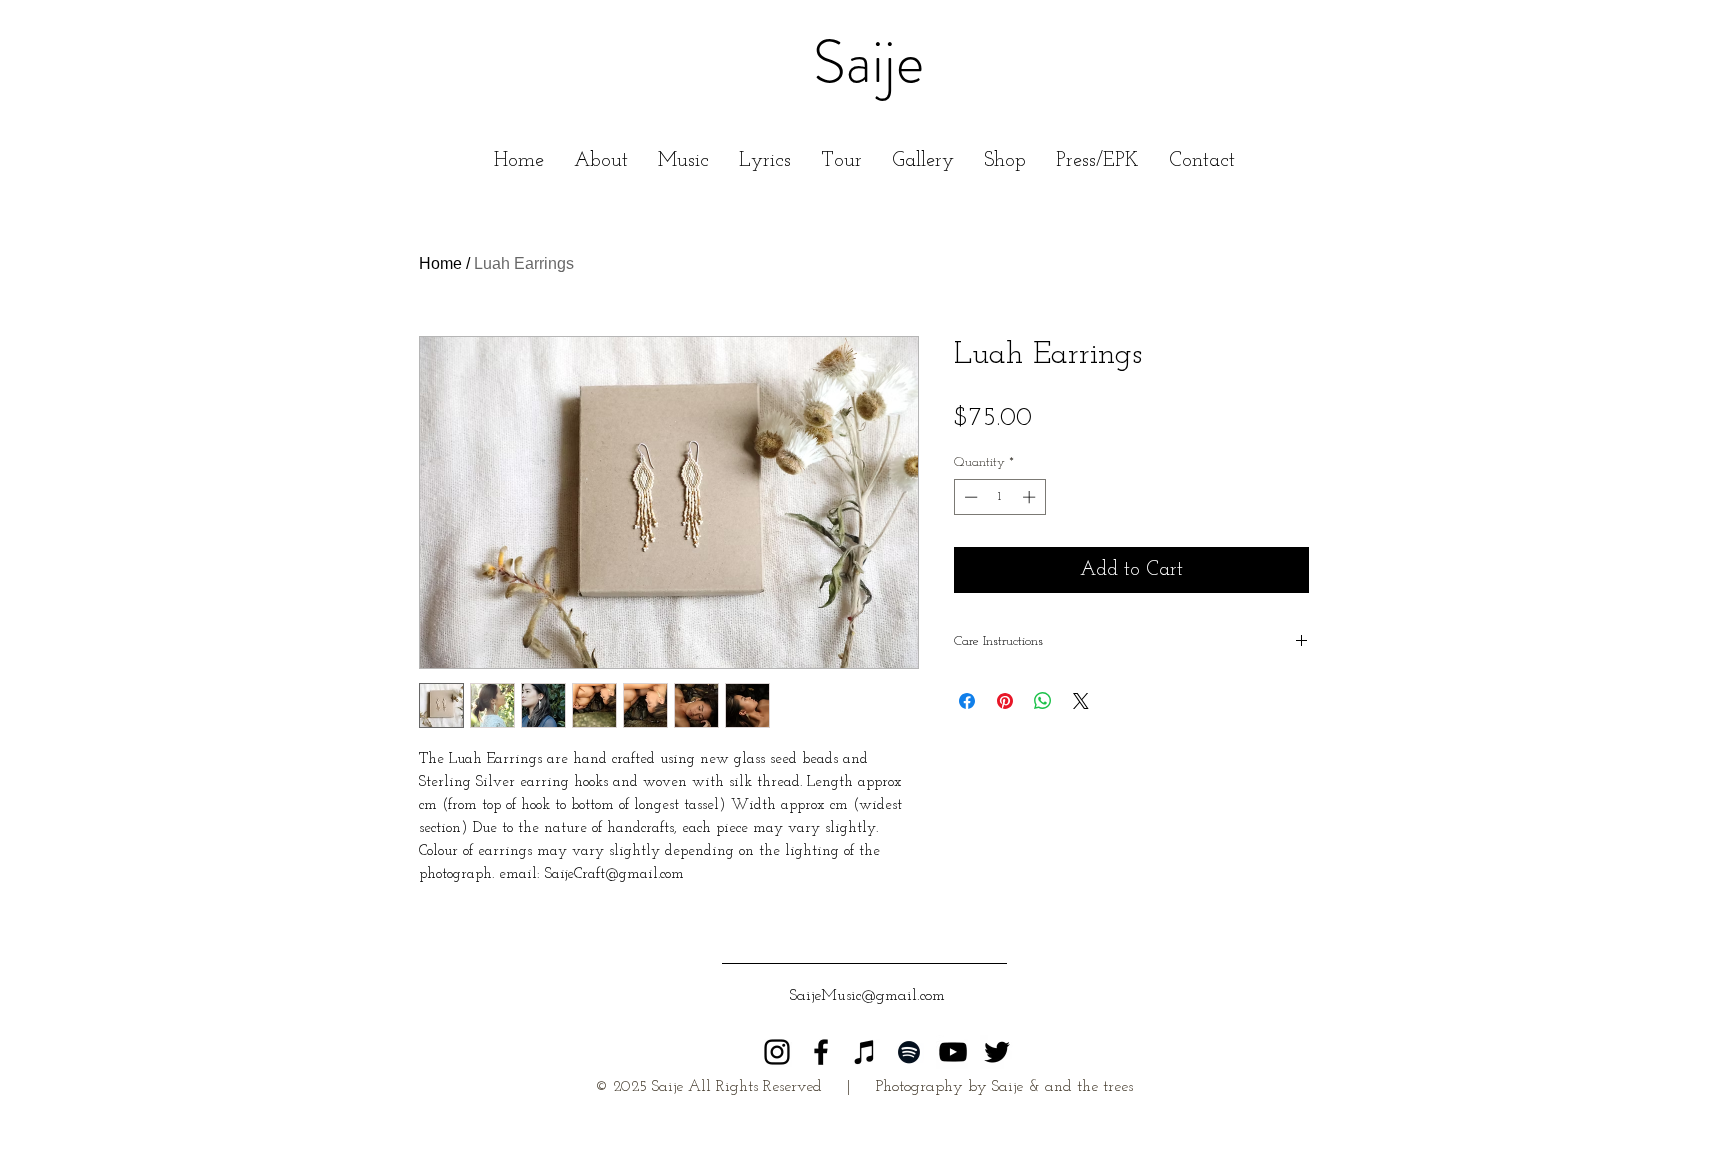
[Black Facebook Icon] (821, 1052)
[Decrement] (969, 497)
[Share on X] (1081, 701)
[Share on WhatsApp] (1043, 701)
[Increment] (1031, 497)
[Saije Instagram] (777, 1052)
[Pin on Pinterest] (1005, 701)
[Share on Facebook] (967, 701)
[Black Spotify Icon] (909, 1052)
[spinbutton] (999, 497)
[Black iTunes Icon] (865, 1052)
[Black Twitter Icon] (997, 1052)
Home (440, 263)
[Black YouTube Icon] (953, 1052)
